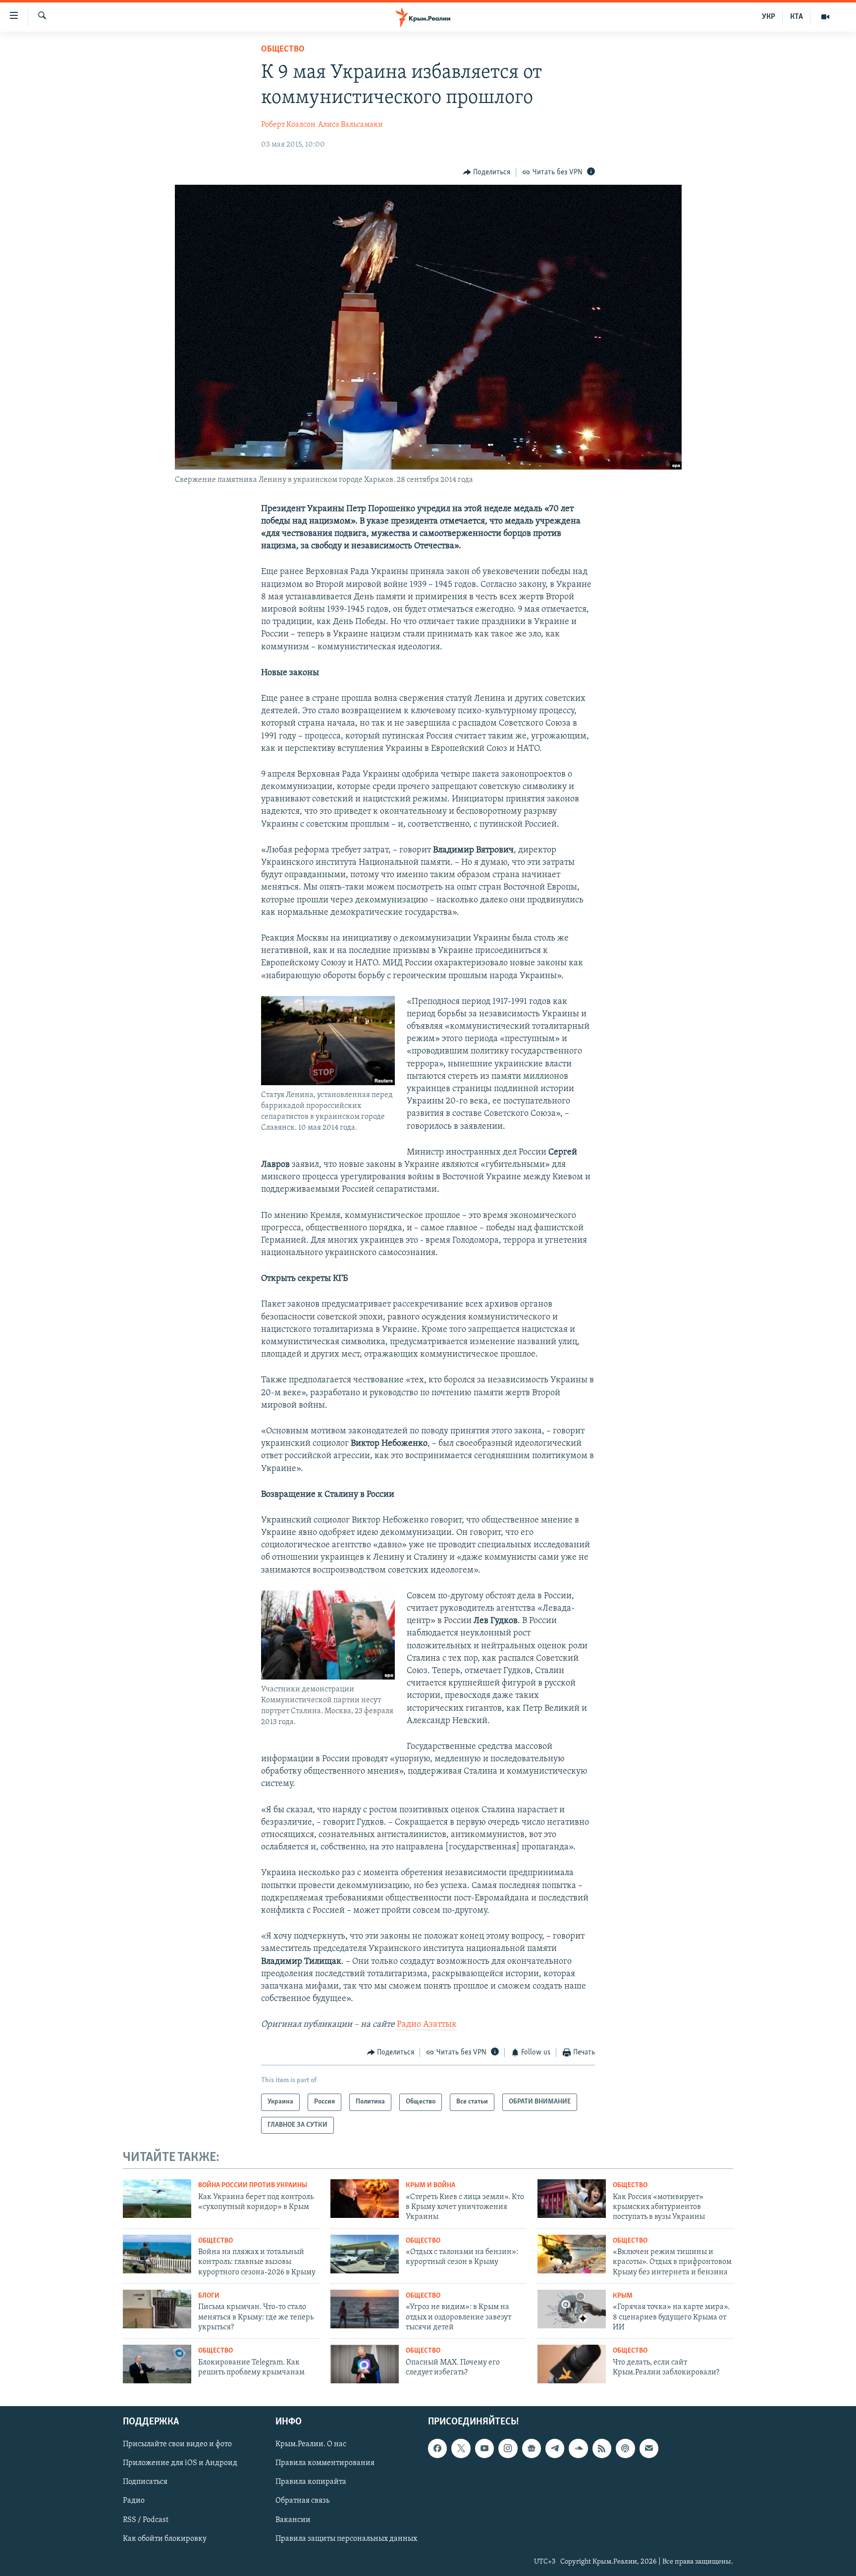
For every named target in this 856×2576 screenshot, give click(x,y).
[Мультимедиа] (825, 17)
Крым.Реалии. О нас (311, 2444)
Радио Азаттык (427, 2025)
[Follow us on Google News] (532, 2448)
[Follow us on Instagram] (508, 2448)
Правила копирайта (311, 2482)
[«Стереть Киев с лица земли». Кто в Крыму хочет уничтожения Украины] (365, 2199)
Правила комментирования (325, 2463)
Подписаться (145, 2482)
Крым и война (430, 2185)
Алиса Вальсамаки (350, 125)
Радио (134, 2501)
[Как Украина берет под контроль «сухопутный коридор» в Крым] (157, 2199)
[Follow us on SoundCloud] (578, 2448)
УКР (769, 17)
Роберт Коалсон (288, 125)
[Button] (487, 172)
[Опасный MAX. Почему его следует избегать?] (365, 2364)
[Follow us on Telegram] (555, 2448)
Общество (283, 50)
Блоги (209, 2296)
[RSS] (602, 2448)
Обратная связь (302, 2501)
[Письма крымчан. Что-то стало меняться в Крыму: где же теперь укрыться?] (157, 2309)
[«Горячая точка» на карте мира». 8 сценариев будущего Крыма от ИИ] (572, 2309)
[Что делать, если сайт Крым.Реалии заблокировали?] (572, 2364)
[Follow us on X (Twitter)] (461, 2448)
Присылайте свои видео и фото (177, 2444)
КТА (797, 17)
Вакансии (293, 2520)
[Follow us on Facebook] (437, 2448)
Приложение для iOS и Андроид (180, 2463)
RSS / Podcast (146, 2520)
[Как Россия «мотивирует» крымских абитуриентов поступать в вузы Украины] (572, 2199)
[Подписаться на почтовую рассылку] (649, 2448)
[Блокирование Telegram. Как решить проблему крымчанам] (157, 2364)
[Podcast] (625, 2448)
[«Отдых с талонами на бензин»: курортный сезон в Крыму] (365, 2254)
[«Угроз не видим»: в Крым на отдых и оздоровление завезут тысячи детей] (365, 2309)
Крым (623, 2296)
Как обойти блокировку (165, 2539)
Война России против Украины (253, 2185)
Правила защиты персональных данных (346, 2539)
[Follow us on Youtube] (484, 2448)
